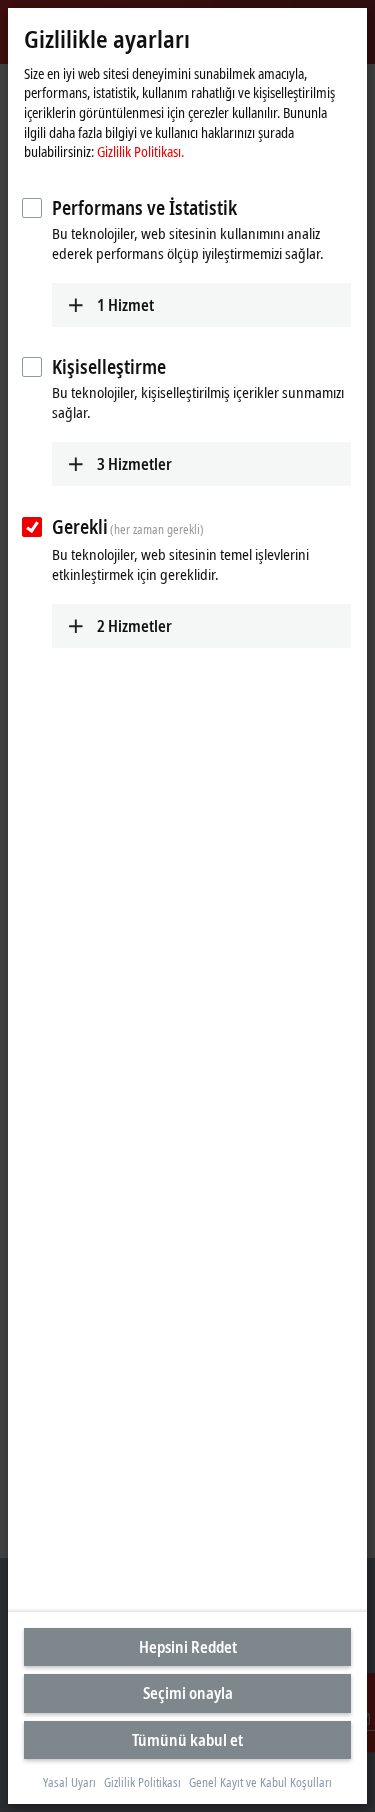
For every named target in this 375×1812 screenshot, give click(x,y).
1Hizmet (125, 305)
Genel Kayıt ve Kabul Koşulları (260, 1783)
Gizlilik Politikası (142, 1783)
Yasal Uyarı (69, 1783)
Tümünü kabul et (187, 1740)
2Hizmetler (134, 626)
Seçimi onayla (188, 1693)
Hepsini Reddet (188, 1647)
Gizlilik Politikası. (140, 151)
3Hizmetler (134, 464)
